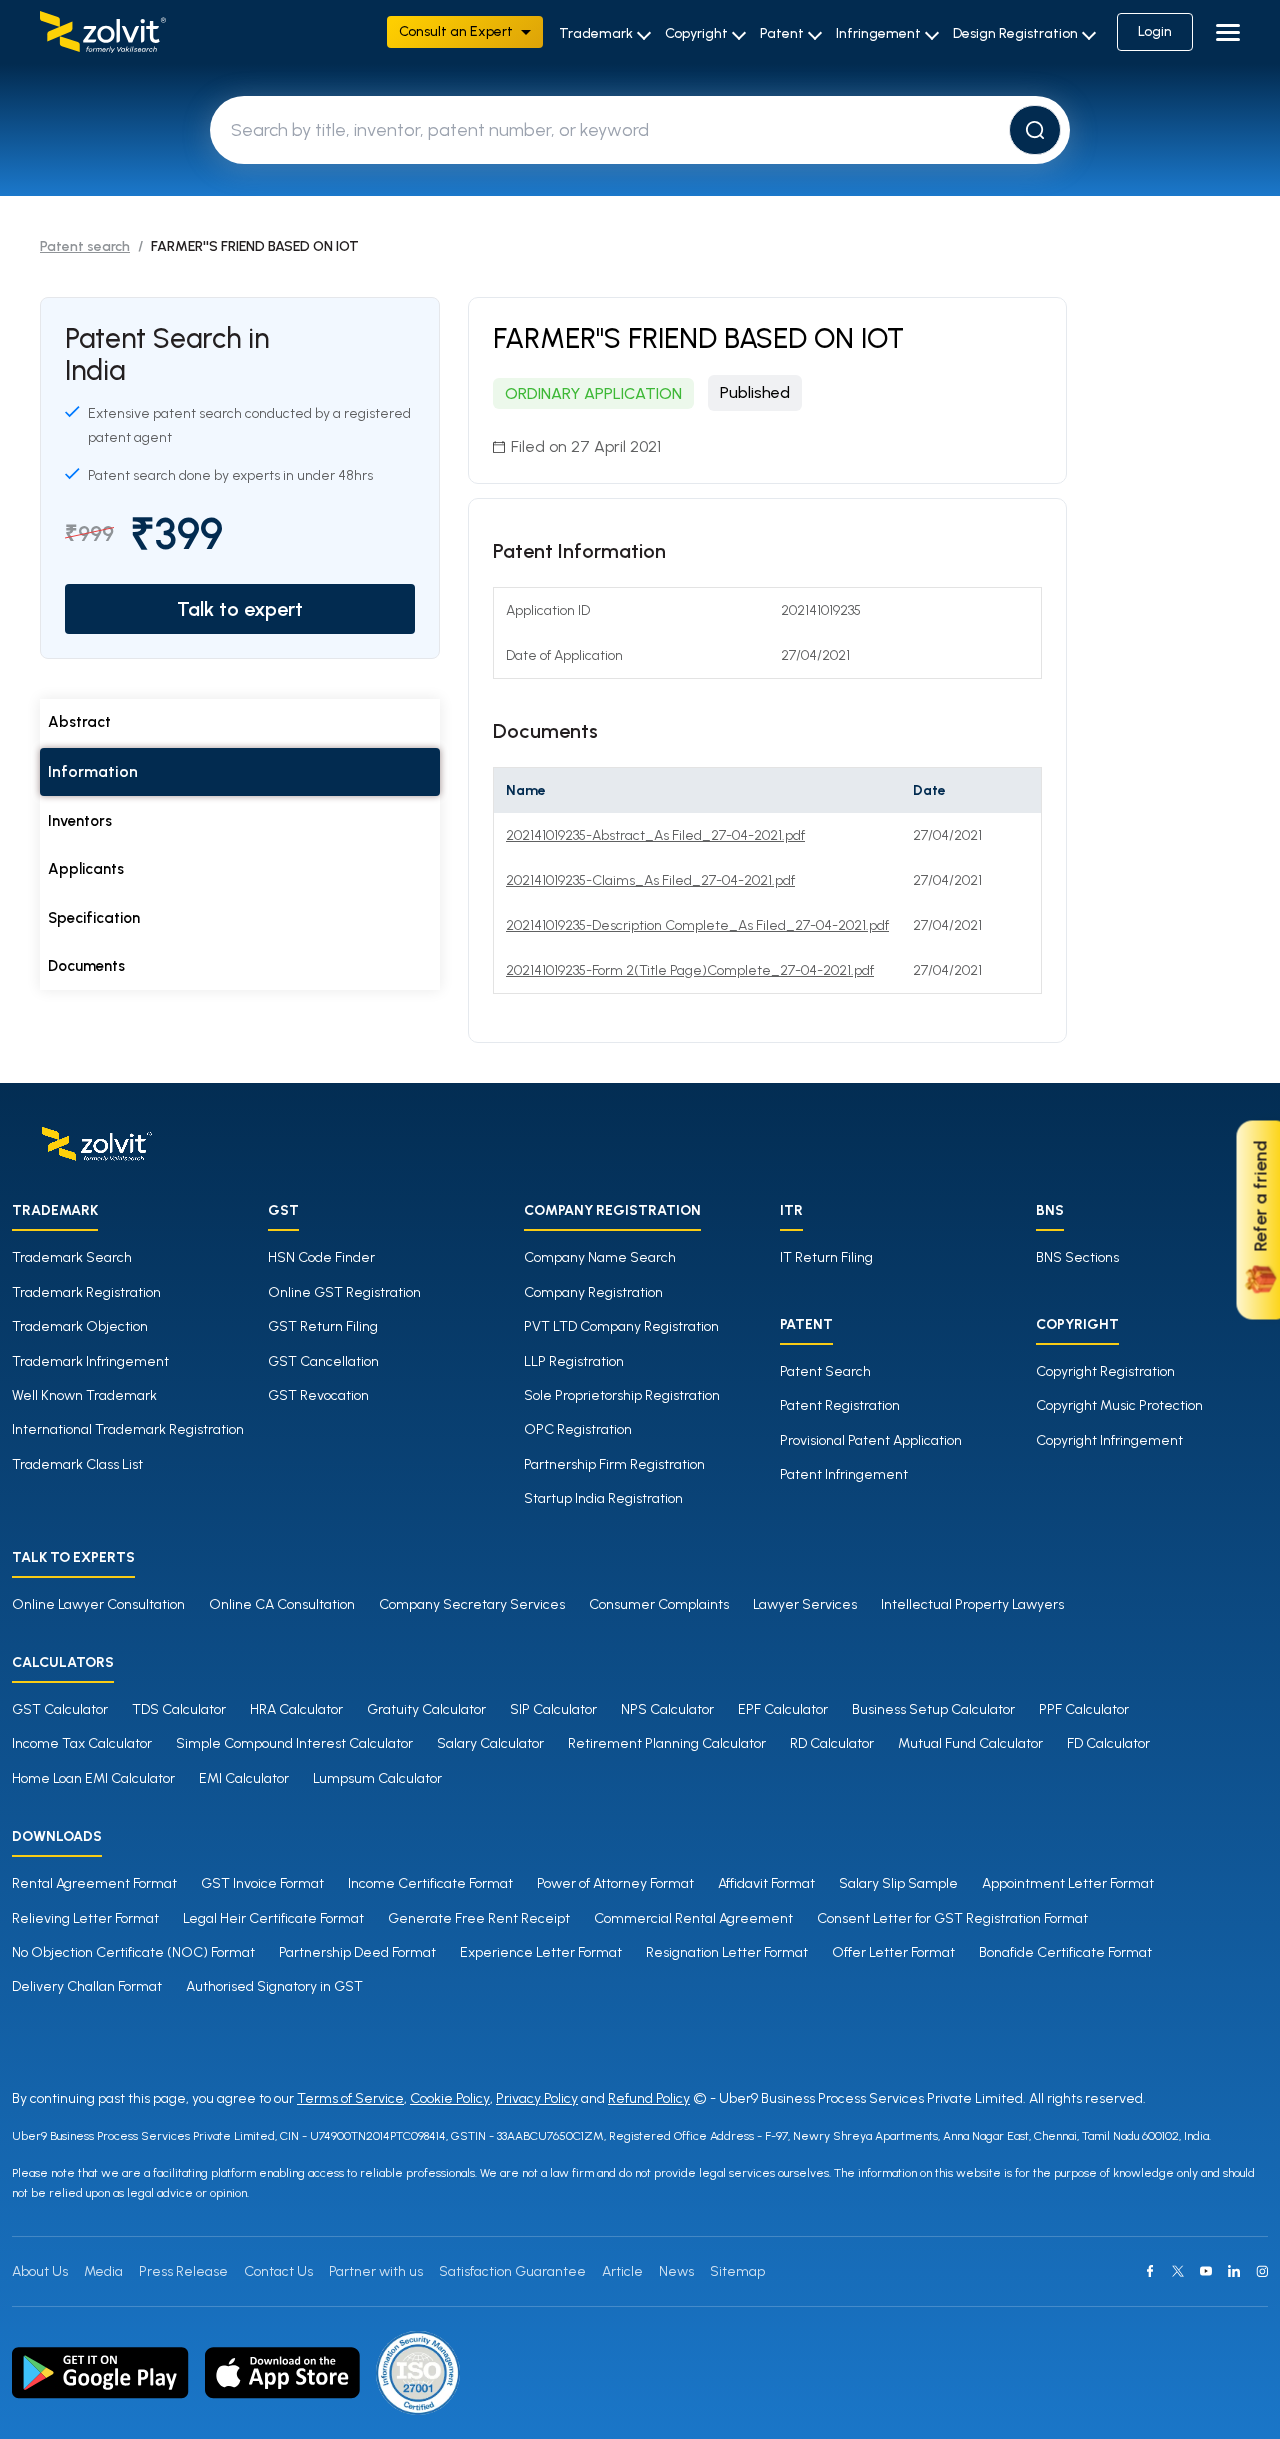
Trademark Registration (86, 1292)
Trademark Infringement (90, 1361)
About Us (40, 2271)
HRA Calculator (296, 1709)
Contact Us (278, 2271)
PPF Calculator (1084, 1709)
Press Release (183, 2271)
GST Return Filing (323, 1326)
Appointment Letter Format (1068, 1883)
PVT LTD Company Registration (621, 1326)
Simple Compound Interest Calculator (294, 1743)
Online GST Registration (344, 1292)
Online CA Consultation (282, 1604)
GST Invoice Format (262, 1883)
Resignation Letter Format (727, 1952)
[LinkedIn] (1234, 2271)
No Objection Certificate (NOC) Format (133, 1952)
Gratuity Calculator (426, 1709)
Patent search (85, 246)
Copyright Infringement (1109, 1440)
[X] (1178, 2271)
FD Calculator (1108, 1743)
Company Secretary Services (472, 1604)
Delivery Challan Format (87, 1986)
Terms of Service (350, 2098)
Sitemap (737, 2271)
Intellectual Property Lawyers (972, 1604)
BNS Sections (1077, 1257)
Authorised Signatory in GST (274, 1986)
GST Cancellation (323, 1361)
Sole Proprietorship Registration (622, 1395)
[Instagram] (1262, 2271)
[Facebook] (1150, 2271)
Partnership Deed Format (357, 1952)
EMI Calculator (244, 1778)
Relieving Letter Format (85, 1918)
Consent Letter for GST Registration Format (952, 1918)
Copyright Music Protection (1119, 1405)
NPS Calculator (667, 1709)
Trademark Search (72, 1257)
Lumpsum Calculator (377, 1778)
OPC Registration (578, 1429)
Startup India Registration (603, 1498)
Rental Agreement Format (94, 1883)
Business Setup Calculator (933, 1709)
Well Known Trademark (84, 1395)
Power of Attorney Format (615, 1883)
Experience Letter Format (541, 1952)
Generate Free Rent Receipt (479, 1918)
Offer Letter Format (893, 1952)
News (676, 2271)
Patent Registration (840, 1405)
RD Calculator (832, 1743)
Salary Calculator (490, 1743)
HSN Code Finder (321, 1257)
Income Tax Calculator (82, 1743)
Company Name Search (600, 1257)
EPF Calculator (783, 1709)
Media (103, 2271)
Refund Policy (649, 2098)
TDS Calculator (179, 1709)
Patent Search (825, 1371)
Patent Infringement (844, 1474)
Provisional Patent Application (871, 1440)
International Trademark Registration (128, 1429)
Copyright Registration (1105, 1371)
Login (1155, 31)
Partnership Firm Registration (614, 1464)
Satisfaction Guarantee (512, 2271)
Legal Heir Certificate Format (273, 1918)
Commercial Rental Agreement (693, 1918)
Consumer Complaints (659, 1604)
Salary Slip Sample (898, 1883)
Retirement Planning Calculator (667, 1743)
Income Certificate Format (430, 1883)
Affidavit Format (766, 1883)
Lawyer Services (805, 1604)
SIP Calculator (553, 1709)
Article (622, 2271)
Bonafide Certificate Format (1065, 1952)
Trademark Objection (80, 1326)
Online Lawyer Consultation (98, 1604)
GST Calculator (60, 1709)
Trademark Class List (77, 1464)
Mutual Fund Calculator (970, 1743)
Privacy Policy (537, 2098)
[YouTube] (1206, 2271)
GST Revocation (318, 1395)
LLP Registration (574, 1361)
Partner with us (376, 2271)
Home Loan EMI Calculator (93, 1778)
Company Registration (593, 1292)
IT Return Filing (826, 1257)
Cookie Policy (450, 2098)
